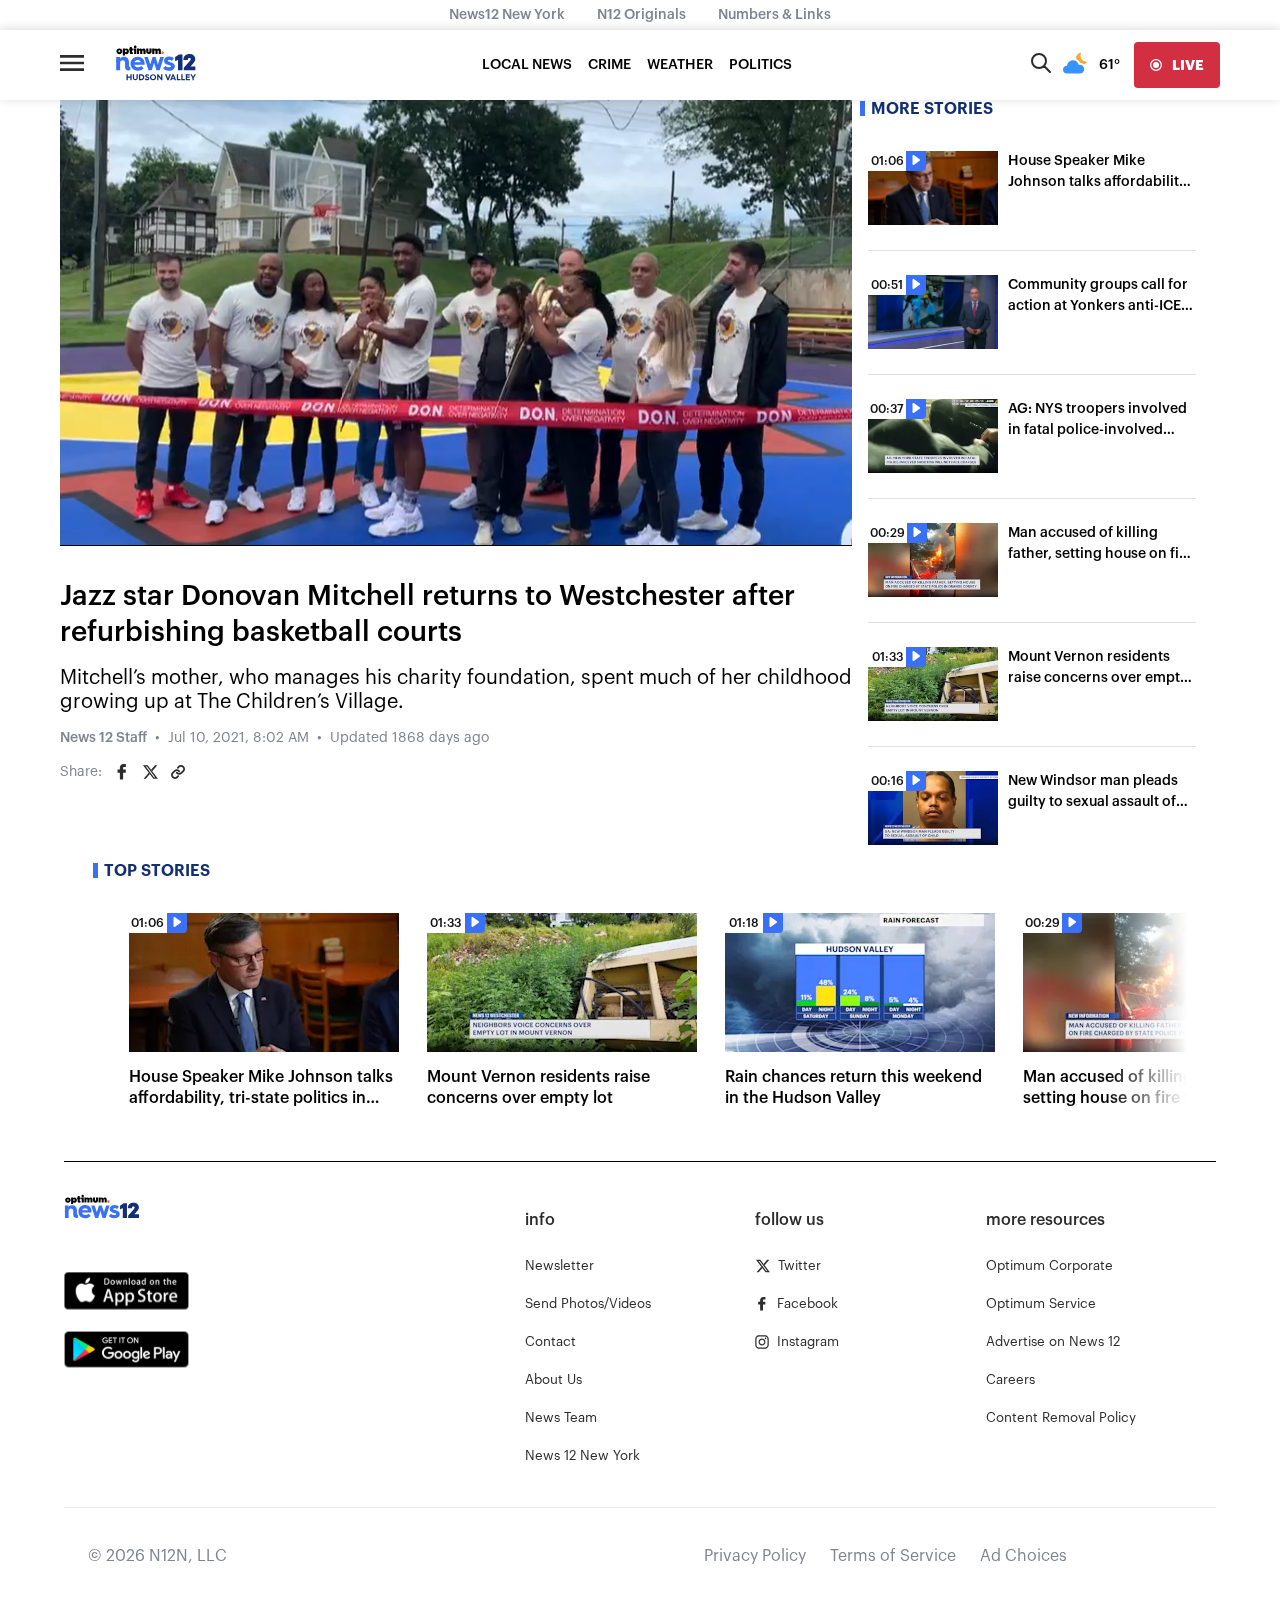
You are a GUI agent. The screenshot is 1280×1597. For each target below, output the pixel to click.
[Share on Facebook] (122, 772)
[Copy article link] (178, 772)
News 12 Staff (103, 738)
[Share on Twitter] (150, 772)
